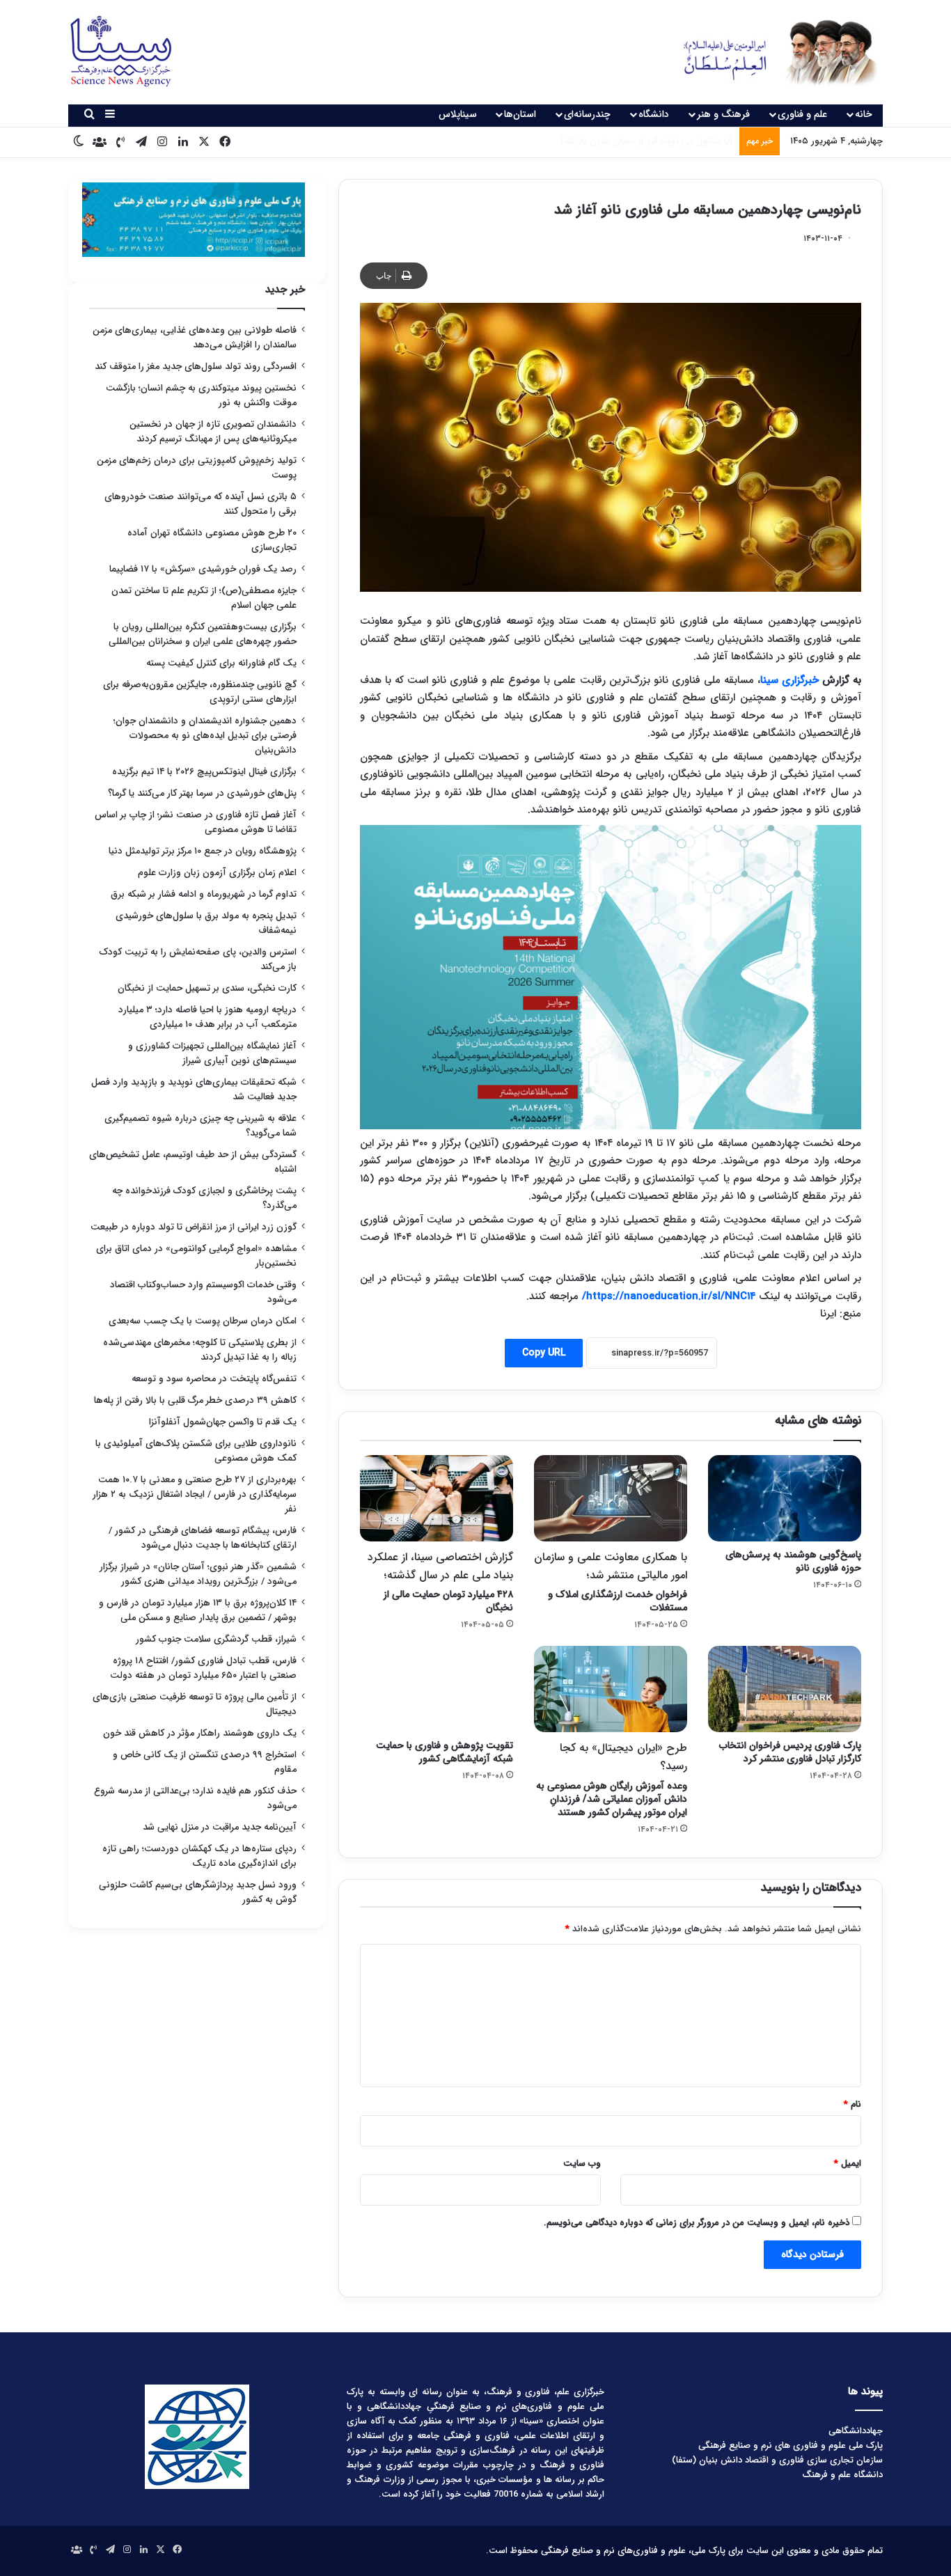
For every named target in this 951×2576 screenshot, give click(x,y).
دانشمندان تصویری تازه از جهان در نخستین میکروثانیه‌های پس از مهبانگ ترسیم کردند (213, 432)
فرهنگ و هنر (723, 114)
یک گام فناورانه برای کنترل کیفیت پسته (221, 663)
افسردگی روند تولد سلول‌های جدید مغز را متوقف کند (196, 367)
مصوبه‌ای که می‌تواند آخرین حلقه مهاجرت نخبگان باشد (630, 141)
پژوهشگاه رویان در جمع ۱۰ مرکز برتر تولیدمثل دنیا (201, 851)
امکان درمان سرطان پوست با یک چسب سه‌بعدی (203, 1321)
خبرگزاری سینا (789, 680)
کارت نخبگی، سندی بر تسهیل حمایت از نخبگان (207, 988)
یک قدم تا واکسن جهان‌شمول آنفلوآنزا (223, 1422)
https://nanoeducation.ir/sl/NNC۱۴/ (667, 1296)
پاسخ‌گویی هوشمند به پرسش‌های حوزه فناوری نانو (793, 1561)
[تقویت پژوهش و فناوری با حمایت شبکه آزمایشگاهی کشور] (437, 1689)
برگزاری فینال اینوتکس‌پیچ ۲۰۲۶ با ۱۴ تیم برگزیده (204, 772)
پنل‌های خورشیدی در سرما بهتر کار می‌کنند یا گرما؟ (202, 793)
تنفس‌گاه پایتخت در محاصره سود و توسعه (214, 1379)
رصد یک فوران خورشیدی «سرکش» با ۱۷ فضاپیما (203, 569)
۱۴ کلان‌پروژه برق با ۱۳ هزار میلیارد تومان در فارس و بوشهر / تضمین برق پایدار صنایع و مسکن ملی (198, 1610)
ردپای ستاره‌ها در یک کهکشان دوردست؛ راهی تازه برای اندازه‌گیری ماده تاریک (199, 1856)
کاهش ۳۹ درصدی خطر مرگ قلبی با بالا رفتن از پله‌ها (195, 1400)
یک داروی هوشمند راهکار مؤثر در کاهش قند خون (200, 1733)
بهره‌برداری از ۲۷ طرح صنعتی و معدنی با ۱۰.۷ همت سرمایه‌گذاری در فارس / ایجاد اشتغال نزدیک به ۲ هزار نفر (195, 1494)
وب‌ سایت (582, 2163)
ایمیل (848, 2163)
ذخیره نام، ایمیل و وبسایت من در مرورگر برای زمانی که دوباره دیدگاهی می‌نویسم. (697, 2223)
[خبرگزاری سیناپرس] (770, 52)
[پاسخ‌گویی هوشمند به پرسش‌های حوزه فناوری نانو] (785, 1498)
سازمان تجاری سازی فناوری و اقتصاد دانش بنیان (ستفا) (777, 2460)
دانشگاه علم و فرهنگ (842, 2475)
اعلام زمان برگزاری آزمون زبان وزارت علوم (217, 873)
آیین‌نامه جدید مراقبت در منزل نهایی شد (220, 1827)
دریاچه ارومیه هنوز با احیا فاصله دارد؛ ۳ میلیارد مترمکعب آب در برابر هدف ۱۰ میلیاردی (207, 1017)
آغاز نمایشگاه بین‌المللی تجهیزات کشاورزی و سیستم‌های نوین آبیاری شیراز (212, 1053)
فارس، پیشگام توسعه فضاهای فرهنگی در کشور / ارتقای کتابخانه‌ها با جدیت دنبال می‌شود (203, 1538)
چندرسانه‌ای (587, 114)
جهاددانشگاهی (856, 2431)
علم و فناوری (802, 114)
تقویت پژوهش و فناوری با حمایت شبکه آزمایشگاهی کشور (445, 1752)
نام (852, 2104)
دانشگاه (654, 114)
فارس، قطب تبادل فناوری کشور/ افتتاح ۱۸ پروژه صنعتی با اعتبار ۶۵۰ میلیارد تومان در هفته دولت (203, 1668)
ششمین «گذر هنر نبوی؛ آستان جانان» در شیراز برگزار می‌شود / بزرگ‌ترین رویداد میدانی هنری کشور (198, 1574)
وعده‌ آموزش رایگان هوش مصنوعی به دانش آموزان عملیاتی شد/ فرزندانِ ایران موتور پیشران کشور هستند (612, 1779)
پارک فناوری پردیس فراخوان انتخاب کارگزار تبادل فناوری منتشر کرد (790, 1752)
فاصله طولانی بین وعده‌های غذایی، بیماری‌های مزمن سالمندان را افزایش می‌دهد (195, 338)
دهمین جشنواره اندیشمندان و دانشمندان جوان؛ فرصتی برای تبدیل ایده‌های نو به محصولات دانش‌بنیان (205, 736)
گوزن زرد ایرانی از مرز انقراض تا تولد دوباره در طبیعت (194, 1227)
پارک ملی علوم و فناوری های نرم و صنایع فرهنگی (791, 2445)
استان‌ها (520, 114)
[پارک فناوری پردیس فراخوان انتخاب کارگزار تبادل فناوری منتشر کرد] (785, 1689)
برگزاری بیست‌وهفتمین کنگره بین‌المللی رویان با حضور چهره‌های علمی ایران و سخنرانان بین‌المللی (203, 634)
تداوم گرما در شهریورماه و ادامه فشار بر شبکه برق (204, 894)
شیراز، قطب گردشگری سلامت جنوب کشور (216, 1639)
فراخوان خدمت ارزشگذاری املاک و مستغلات (611, 1582)
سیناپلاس (458, 114)
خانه (864, 114)
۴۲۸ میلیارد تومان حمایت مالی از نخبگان (440, 1582)
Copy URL (544, 1353)
